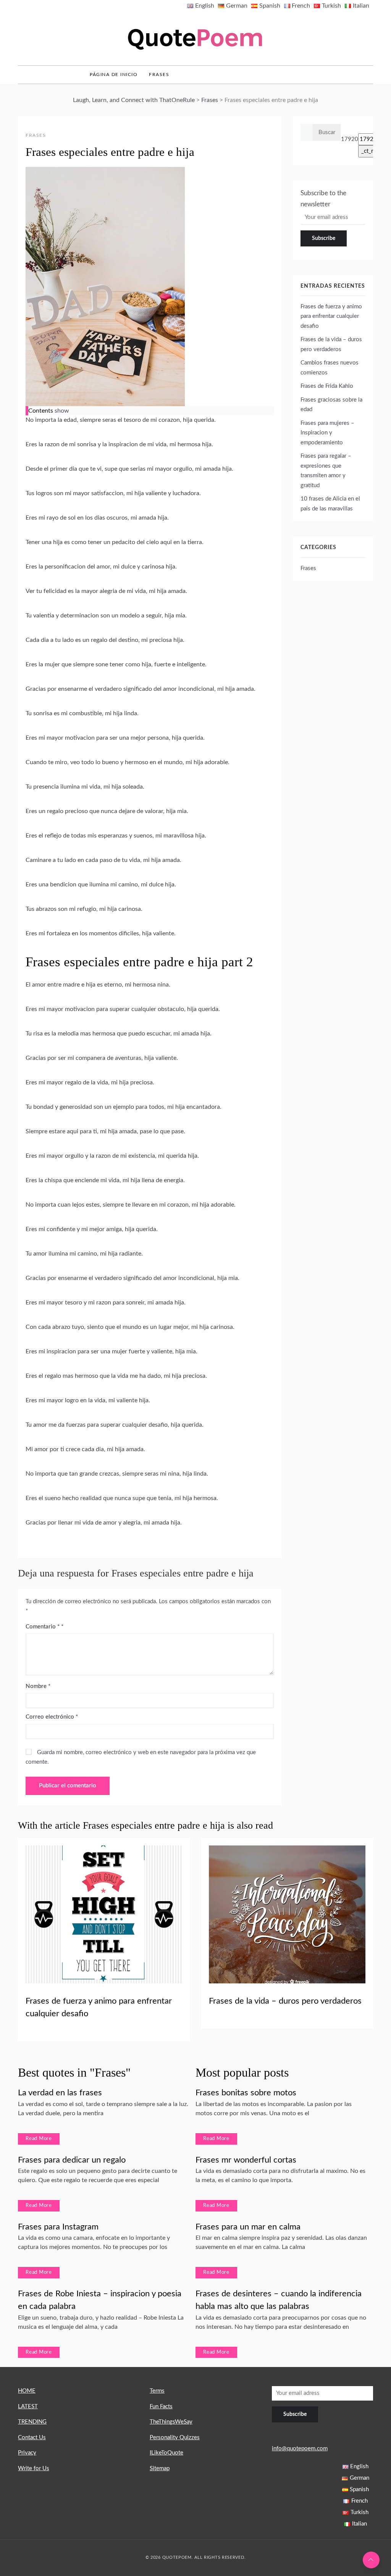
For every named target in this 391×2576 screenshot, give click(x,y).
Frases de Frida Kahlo (327, 386)
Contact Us (32, 2437)
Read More (39, 2139)
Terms (157, 2391)
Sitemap (160, 2468)
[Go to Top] (371, 2560)
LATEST (28, 2407)
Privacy (27, 2453)
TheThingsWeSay (171, 2422)
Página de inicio (114, 75)
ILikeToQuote (166, 2453)
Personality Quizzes (175, 2437)
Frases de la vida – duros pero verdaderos (285, 2001)
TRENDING (32, 2422)
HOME (27, 2391)
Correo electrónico (52, 1717)
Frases (159, 75)
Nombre (38, 1686)
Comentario (43, 1627)
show (62, 411)
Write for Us (34, 2468)
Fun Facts (161, 2407)
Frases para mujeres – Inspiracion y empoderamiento (327, 433)
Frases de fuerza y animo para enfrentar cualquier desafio (331, 316)
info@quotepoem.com (300, 2449)
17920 (350, 139)
